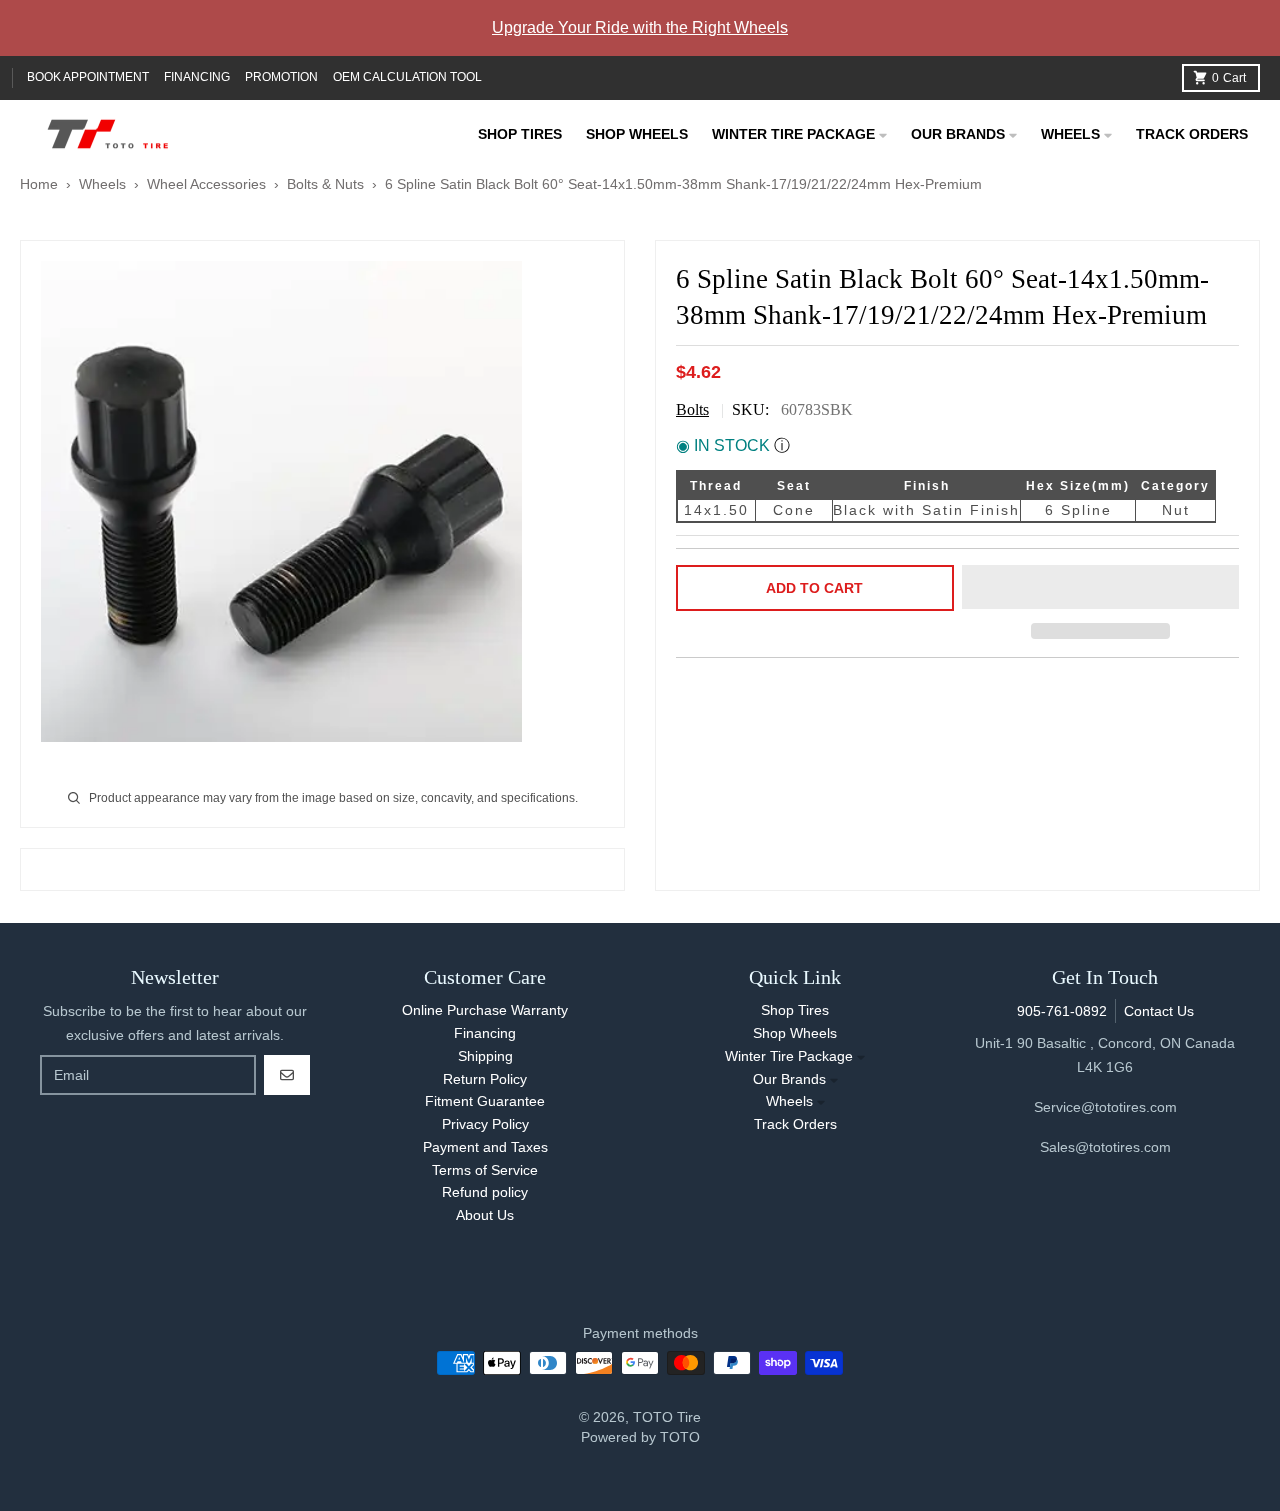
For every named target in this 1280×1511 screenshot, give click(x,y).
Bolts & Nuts (325, 184)
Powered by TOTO (640, 1437)
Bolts (692, 409)
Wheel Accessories (206, 184)
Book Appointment (88, 77)
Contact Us (1159, 1011)
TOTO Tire (667, 1417)
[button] (1101, 588)
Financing (197, 77)
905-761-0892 (1062, 1011)
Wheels (104, 184)
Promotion (281, 77)
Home (39, 184)
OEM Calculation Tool (407, 77)
